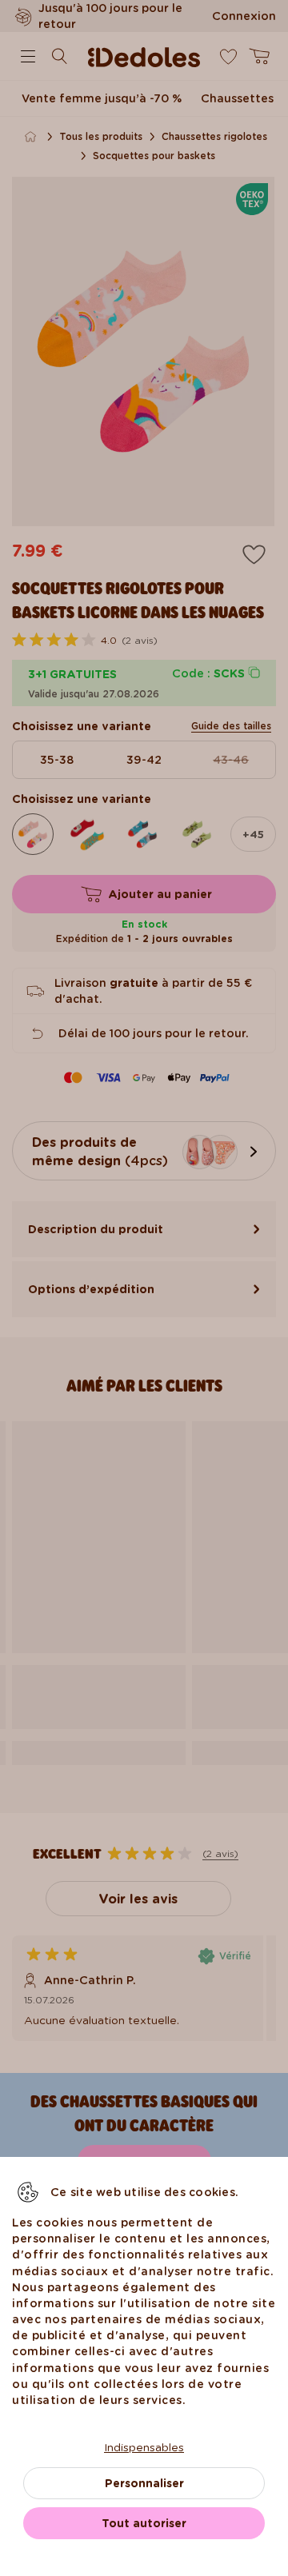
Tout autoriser (144, 2523)
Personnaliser (144, 2483)
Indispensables (144, 2447)
